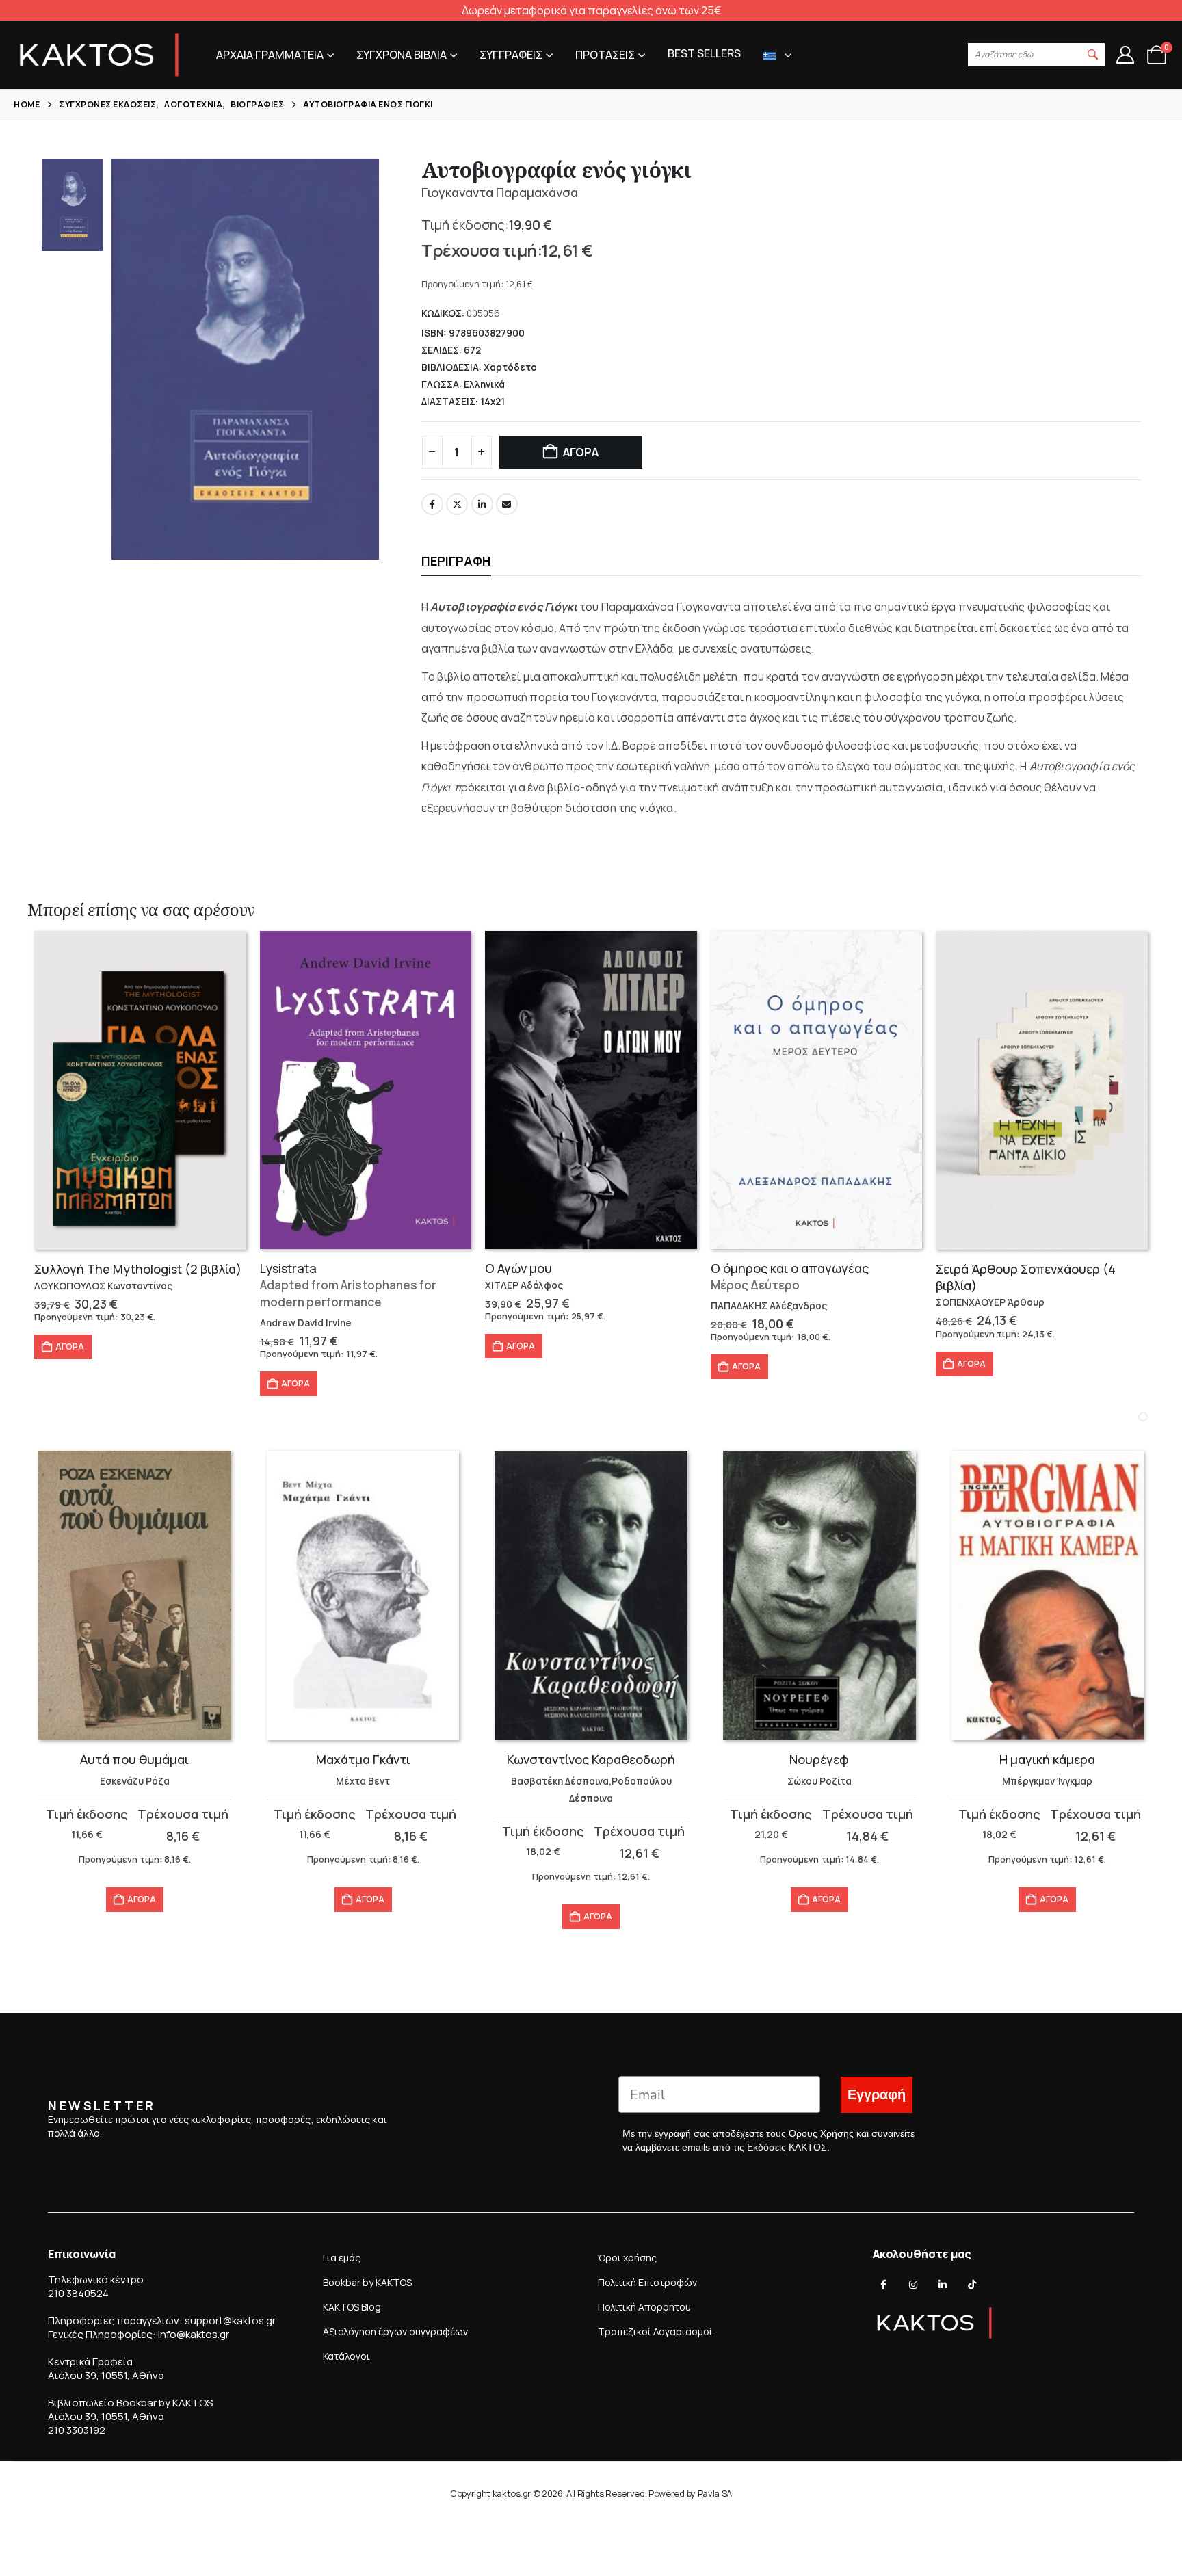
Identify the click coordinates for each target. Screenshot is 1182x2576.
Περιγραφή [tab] (456, 561)
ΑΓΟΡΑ (581, 452)
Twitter (457, 504)
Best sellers (704, 53)
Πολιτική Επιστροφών (647, 2282)
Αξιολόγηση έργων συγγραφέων (395, 2331)
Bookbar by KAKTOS (367, 2282)
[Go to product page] (140, 1090)
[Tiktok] (972, 2285)
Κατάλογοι (346, 2356)
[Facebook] (884, 2285)
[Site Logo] (99, 55)
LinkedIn (482, 504)
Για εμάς (342, 2258)
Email (507, 504)
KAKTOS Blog (352, 2307)
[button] (1093, 55)
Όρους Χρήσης (821, 2133)
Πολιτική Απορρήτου (644, 2307)
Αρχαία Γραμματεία (270, 55)
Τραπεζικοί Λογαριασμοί (655, 2331)
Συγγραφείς (511, 55)
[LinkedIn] (943, 2285)
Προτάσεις (605, 55)
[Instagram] (913, 2285)
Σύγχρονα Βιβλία (402, 55)
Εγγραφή (877, 2095)
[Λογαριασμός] (1125, 55)
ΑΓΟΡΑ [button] (70, 1346)
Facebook (432, 504)
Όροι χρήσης (627, 2258)
